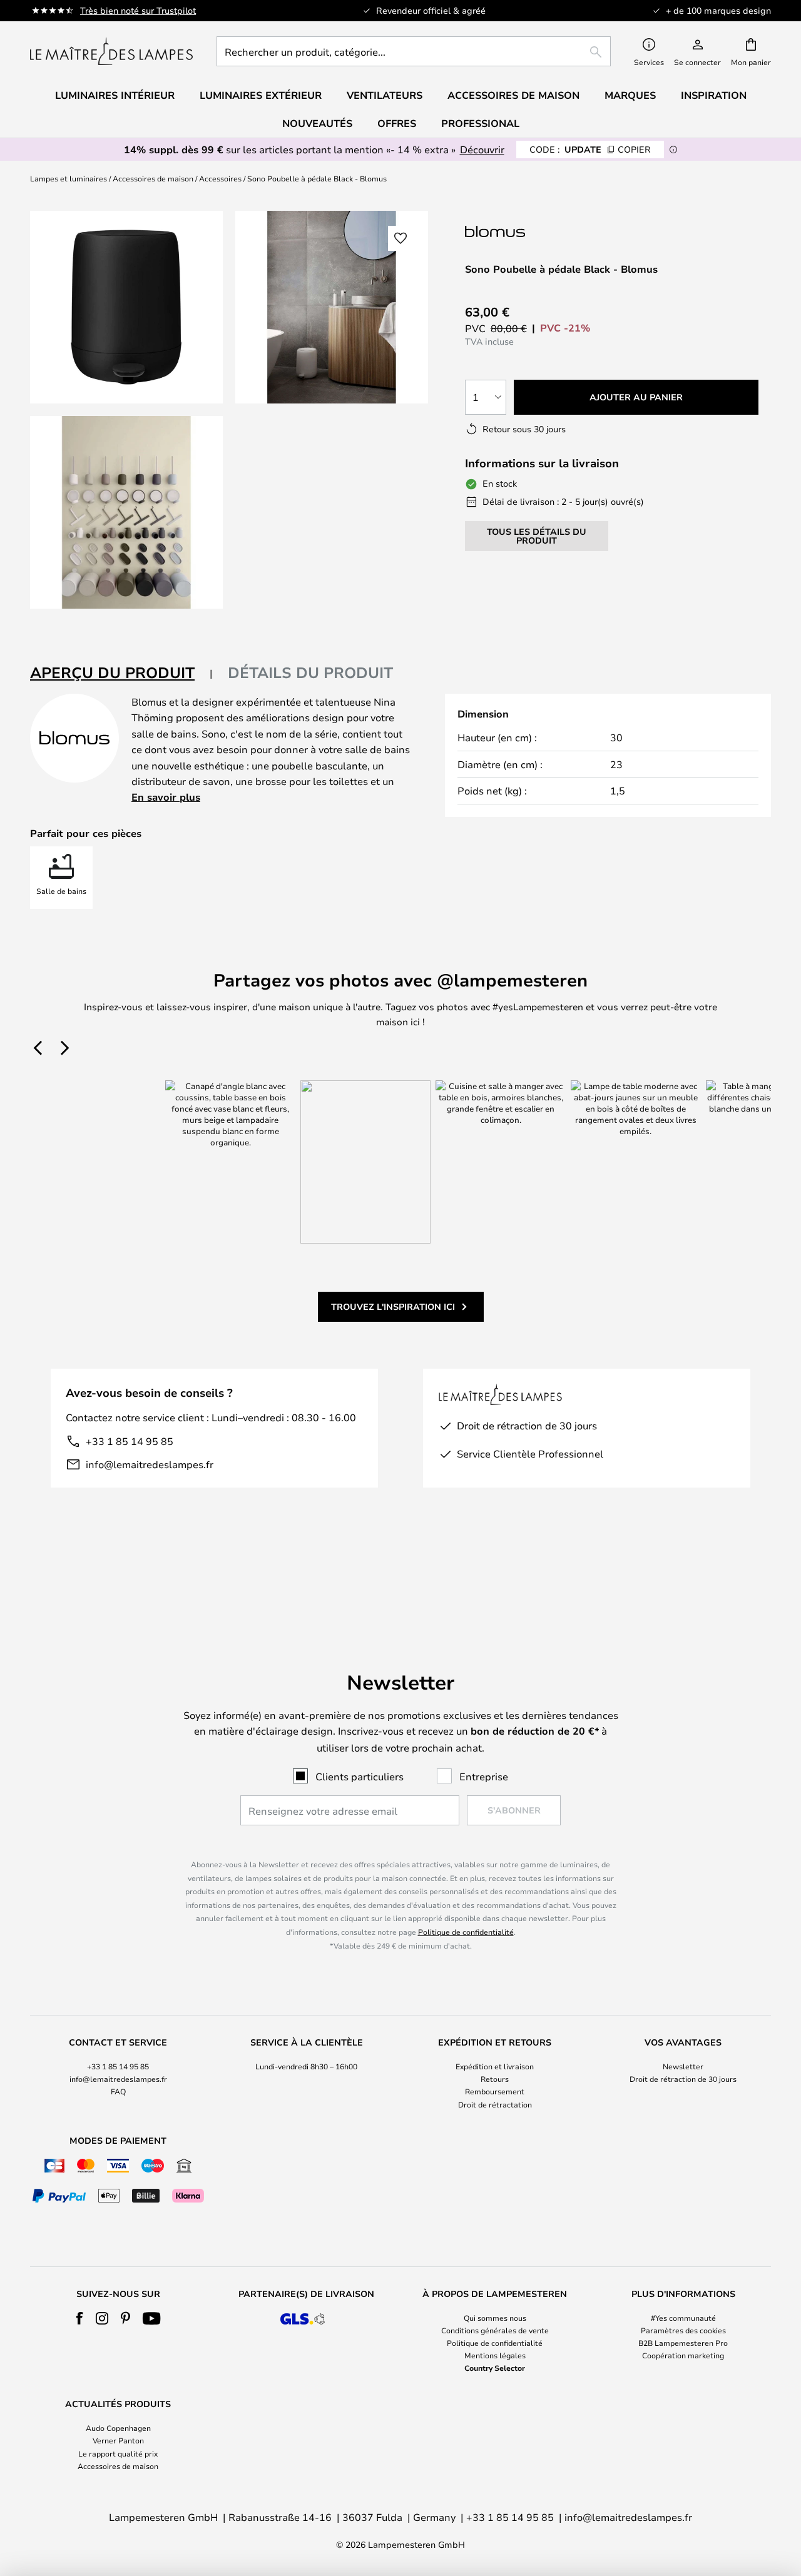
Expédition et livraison (495, 2066)
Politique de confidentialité (466, 1932)
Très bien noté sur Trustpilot (138, 10)
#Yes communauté (683, 2318)
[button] (126, 512)
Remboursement (495, 2091)
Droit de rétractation (495, 2104)
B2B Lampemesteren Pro (683, 2343)
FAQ (118, 2091)
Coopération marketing (683, 2355)
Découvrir (482, 149)
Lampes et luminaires (69, 178)
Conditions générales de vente (495, 2330)
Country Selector (495, 2368)
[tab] (121, 673)
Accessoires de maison (153, 178)
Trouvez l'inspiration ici (393, 1306)
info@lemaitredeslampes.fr (150, 1464)
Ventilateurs (385, 95)
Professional (480, 123)
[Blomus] (528, 231)
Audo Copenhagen (118, 2428)
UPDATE (590, 149)
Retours (495, 2079)
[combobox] (414, 51)
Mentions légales (495, 2355)
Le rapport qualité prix (118, 2453)
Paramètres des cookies (683, 2330)
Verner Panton (118, 2440)
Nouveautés (317, 123)
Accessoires (220, 178)
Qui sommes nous (495, 2318)
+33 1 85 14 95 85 (130, 1441)
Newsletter (683, 2066)
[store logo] (111, 51)
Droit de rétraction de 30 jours (683, 2079)
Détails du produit (310, 672)
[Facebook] (80, 2318)
